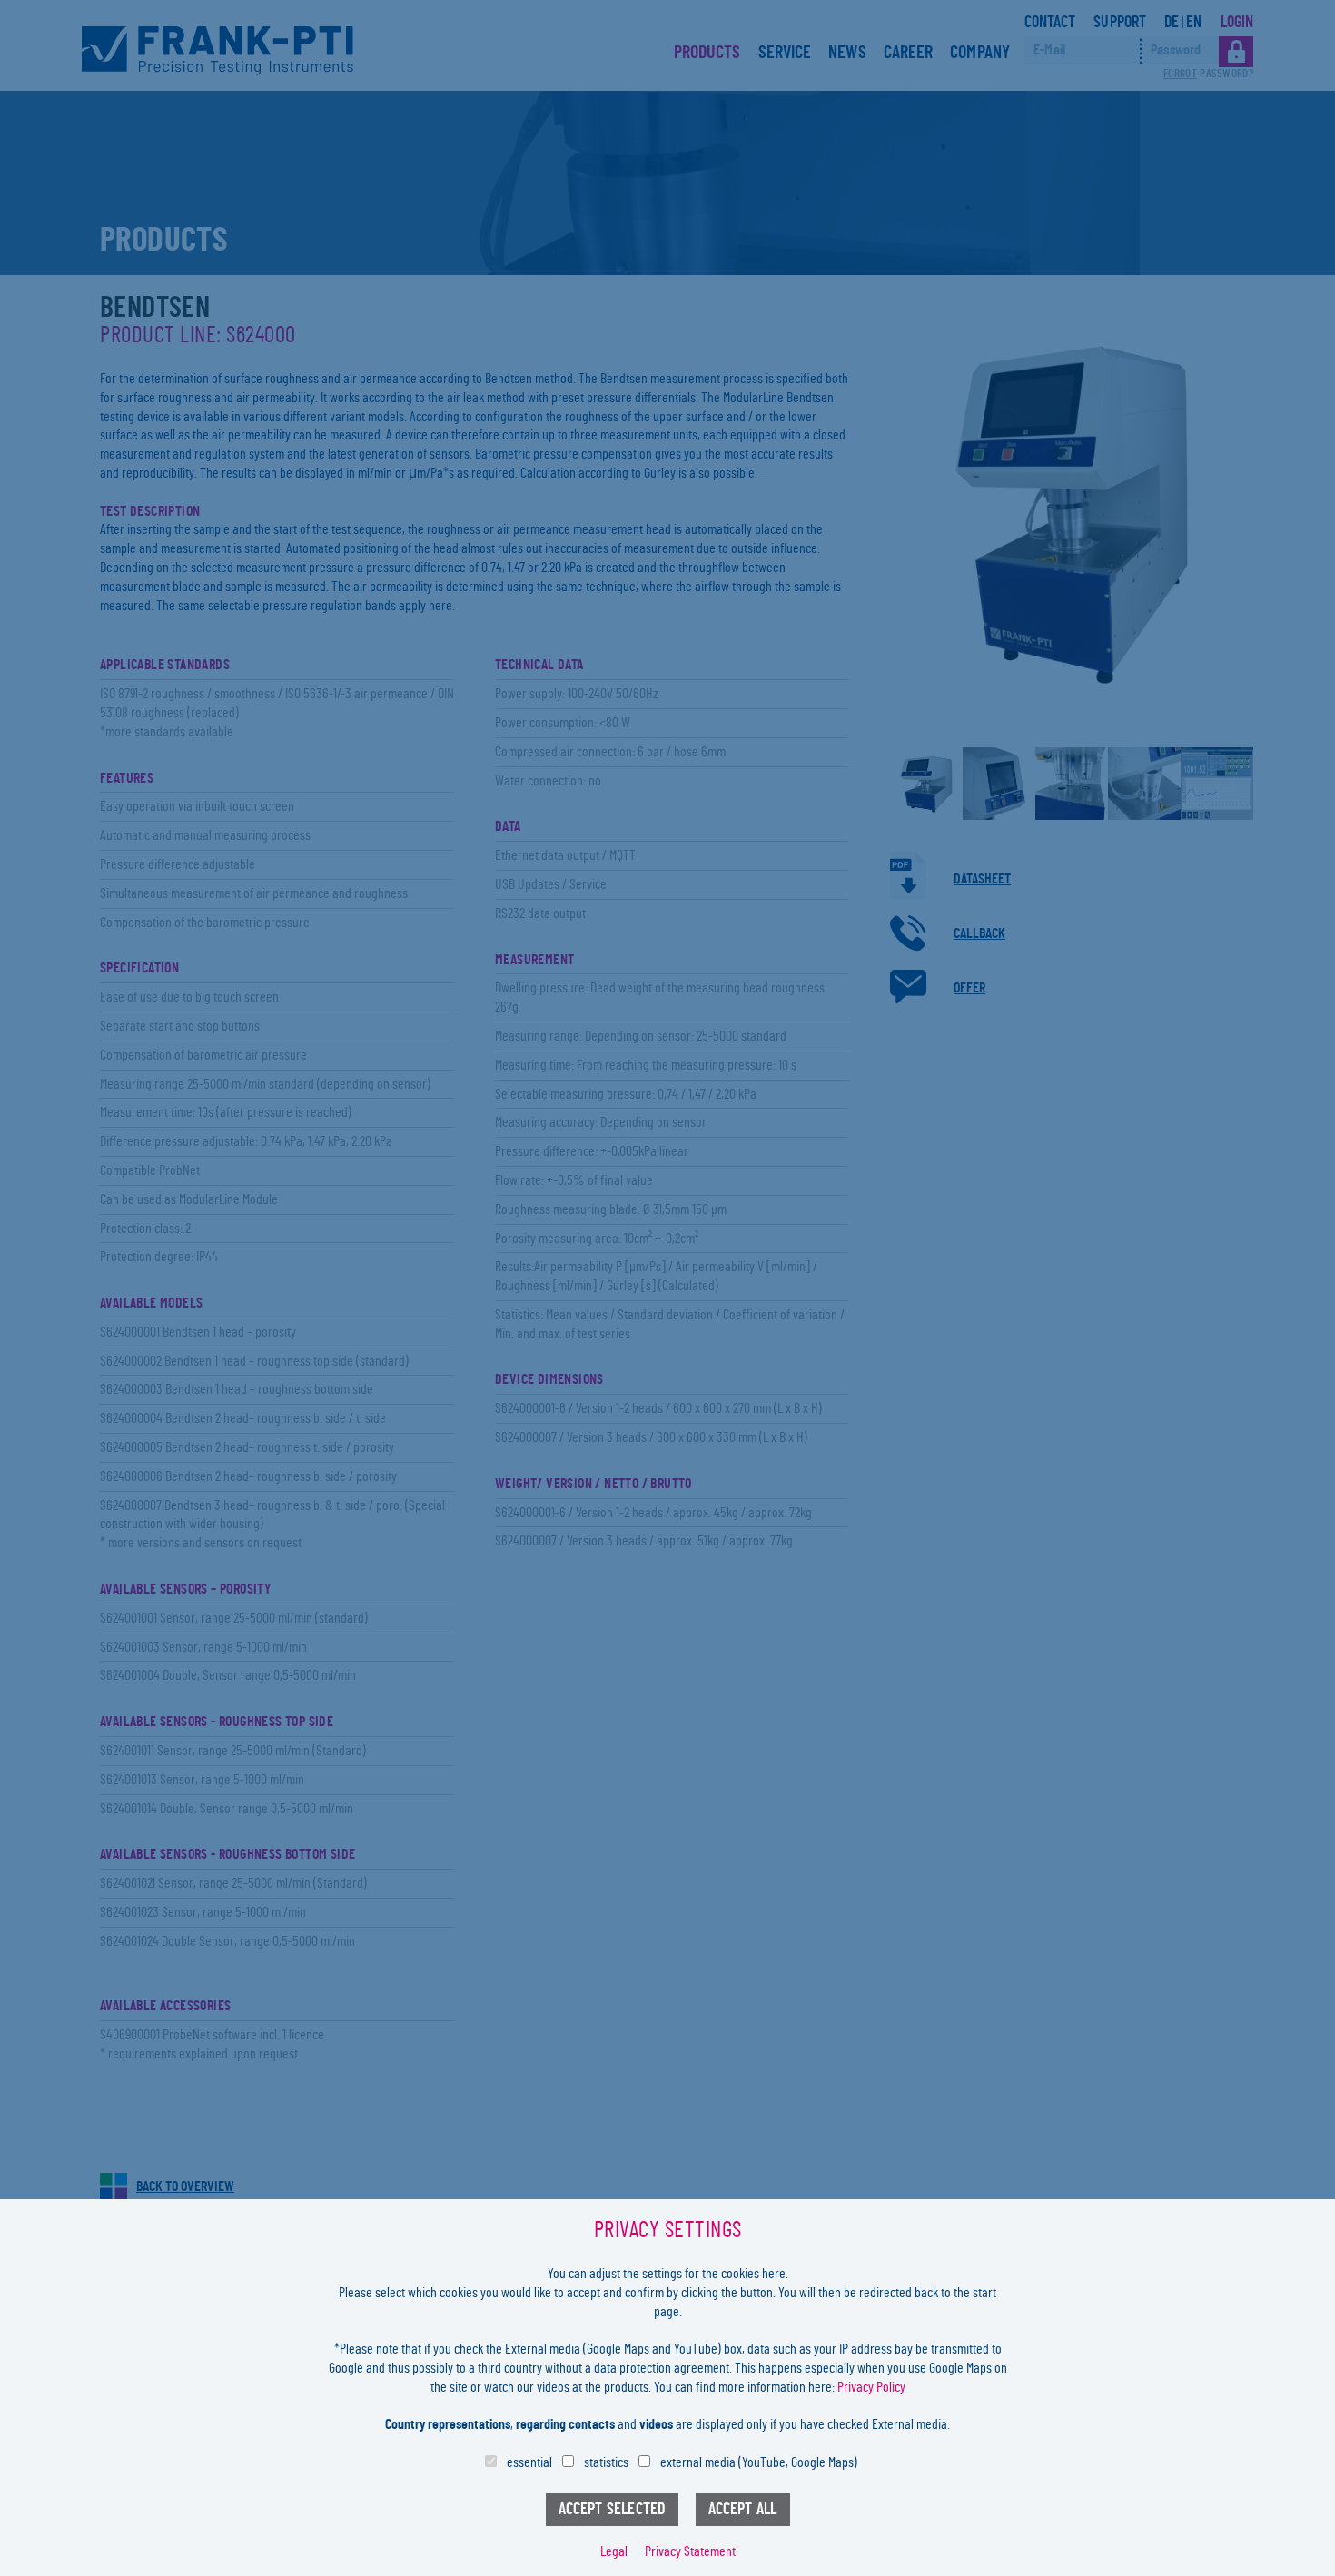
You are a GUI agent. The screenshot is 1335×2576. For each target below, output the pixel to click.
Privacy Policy (871, 2387)
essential (529, 2462)
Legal (614, 2551)
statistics (606, 2462)
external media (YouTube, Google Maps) (759, 2462)
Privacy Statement (690, 2551)
